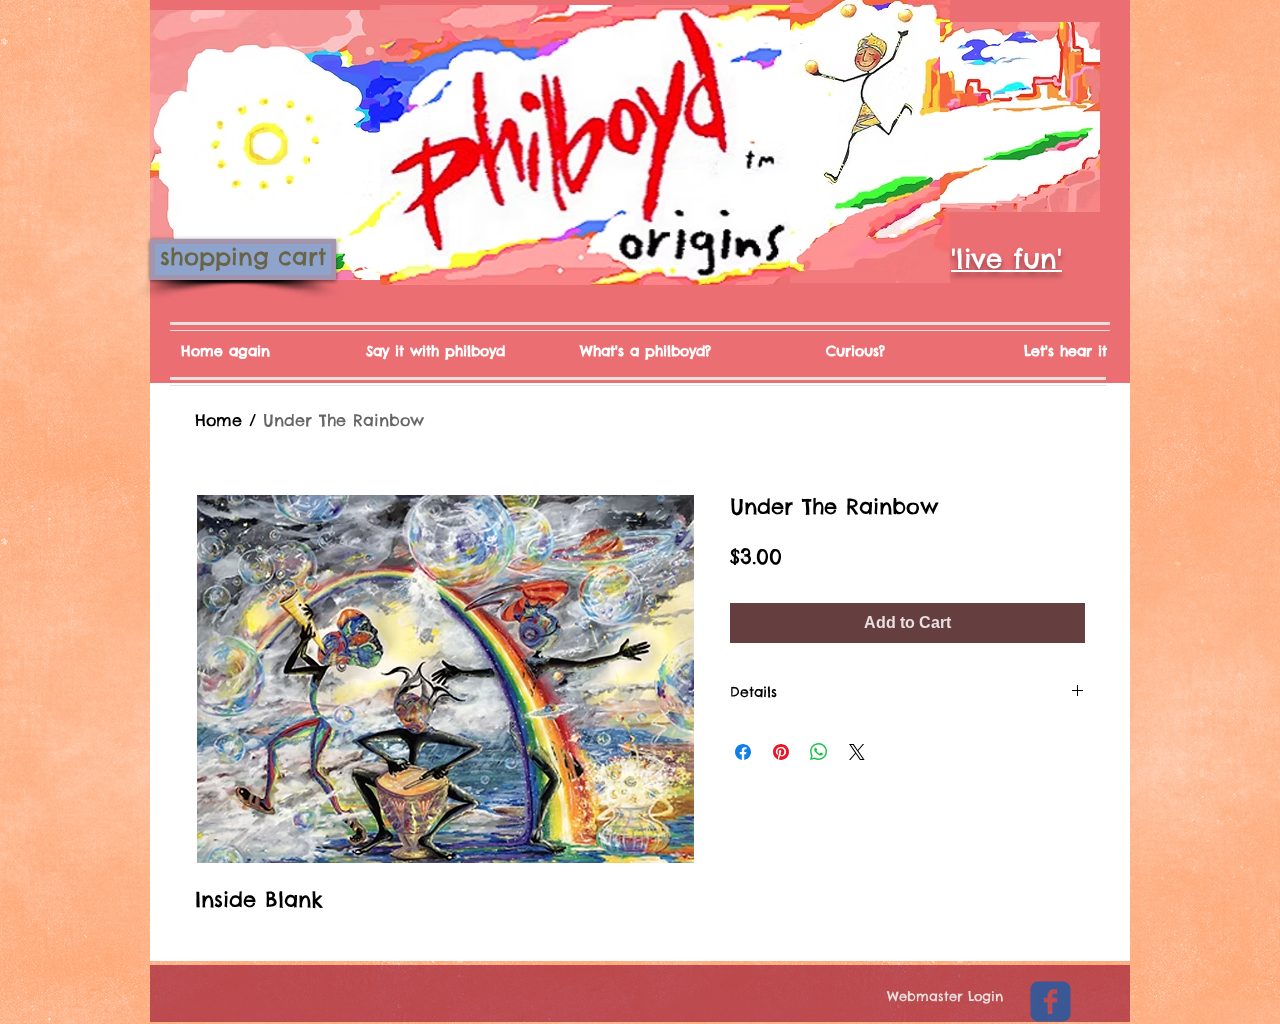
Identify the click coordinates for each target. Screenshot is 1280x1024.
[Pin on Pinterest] (781, 752)
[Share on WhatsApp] (819, 752)
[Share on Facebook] (743, 752)
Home (218, 420)
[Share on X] (857, 752)
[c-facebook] (1050, 1001)
